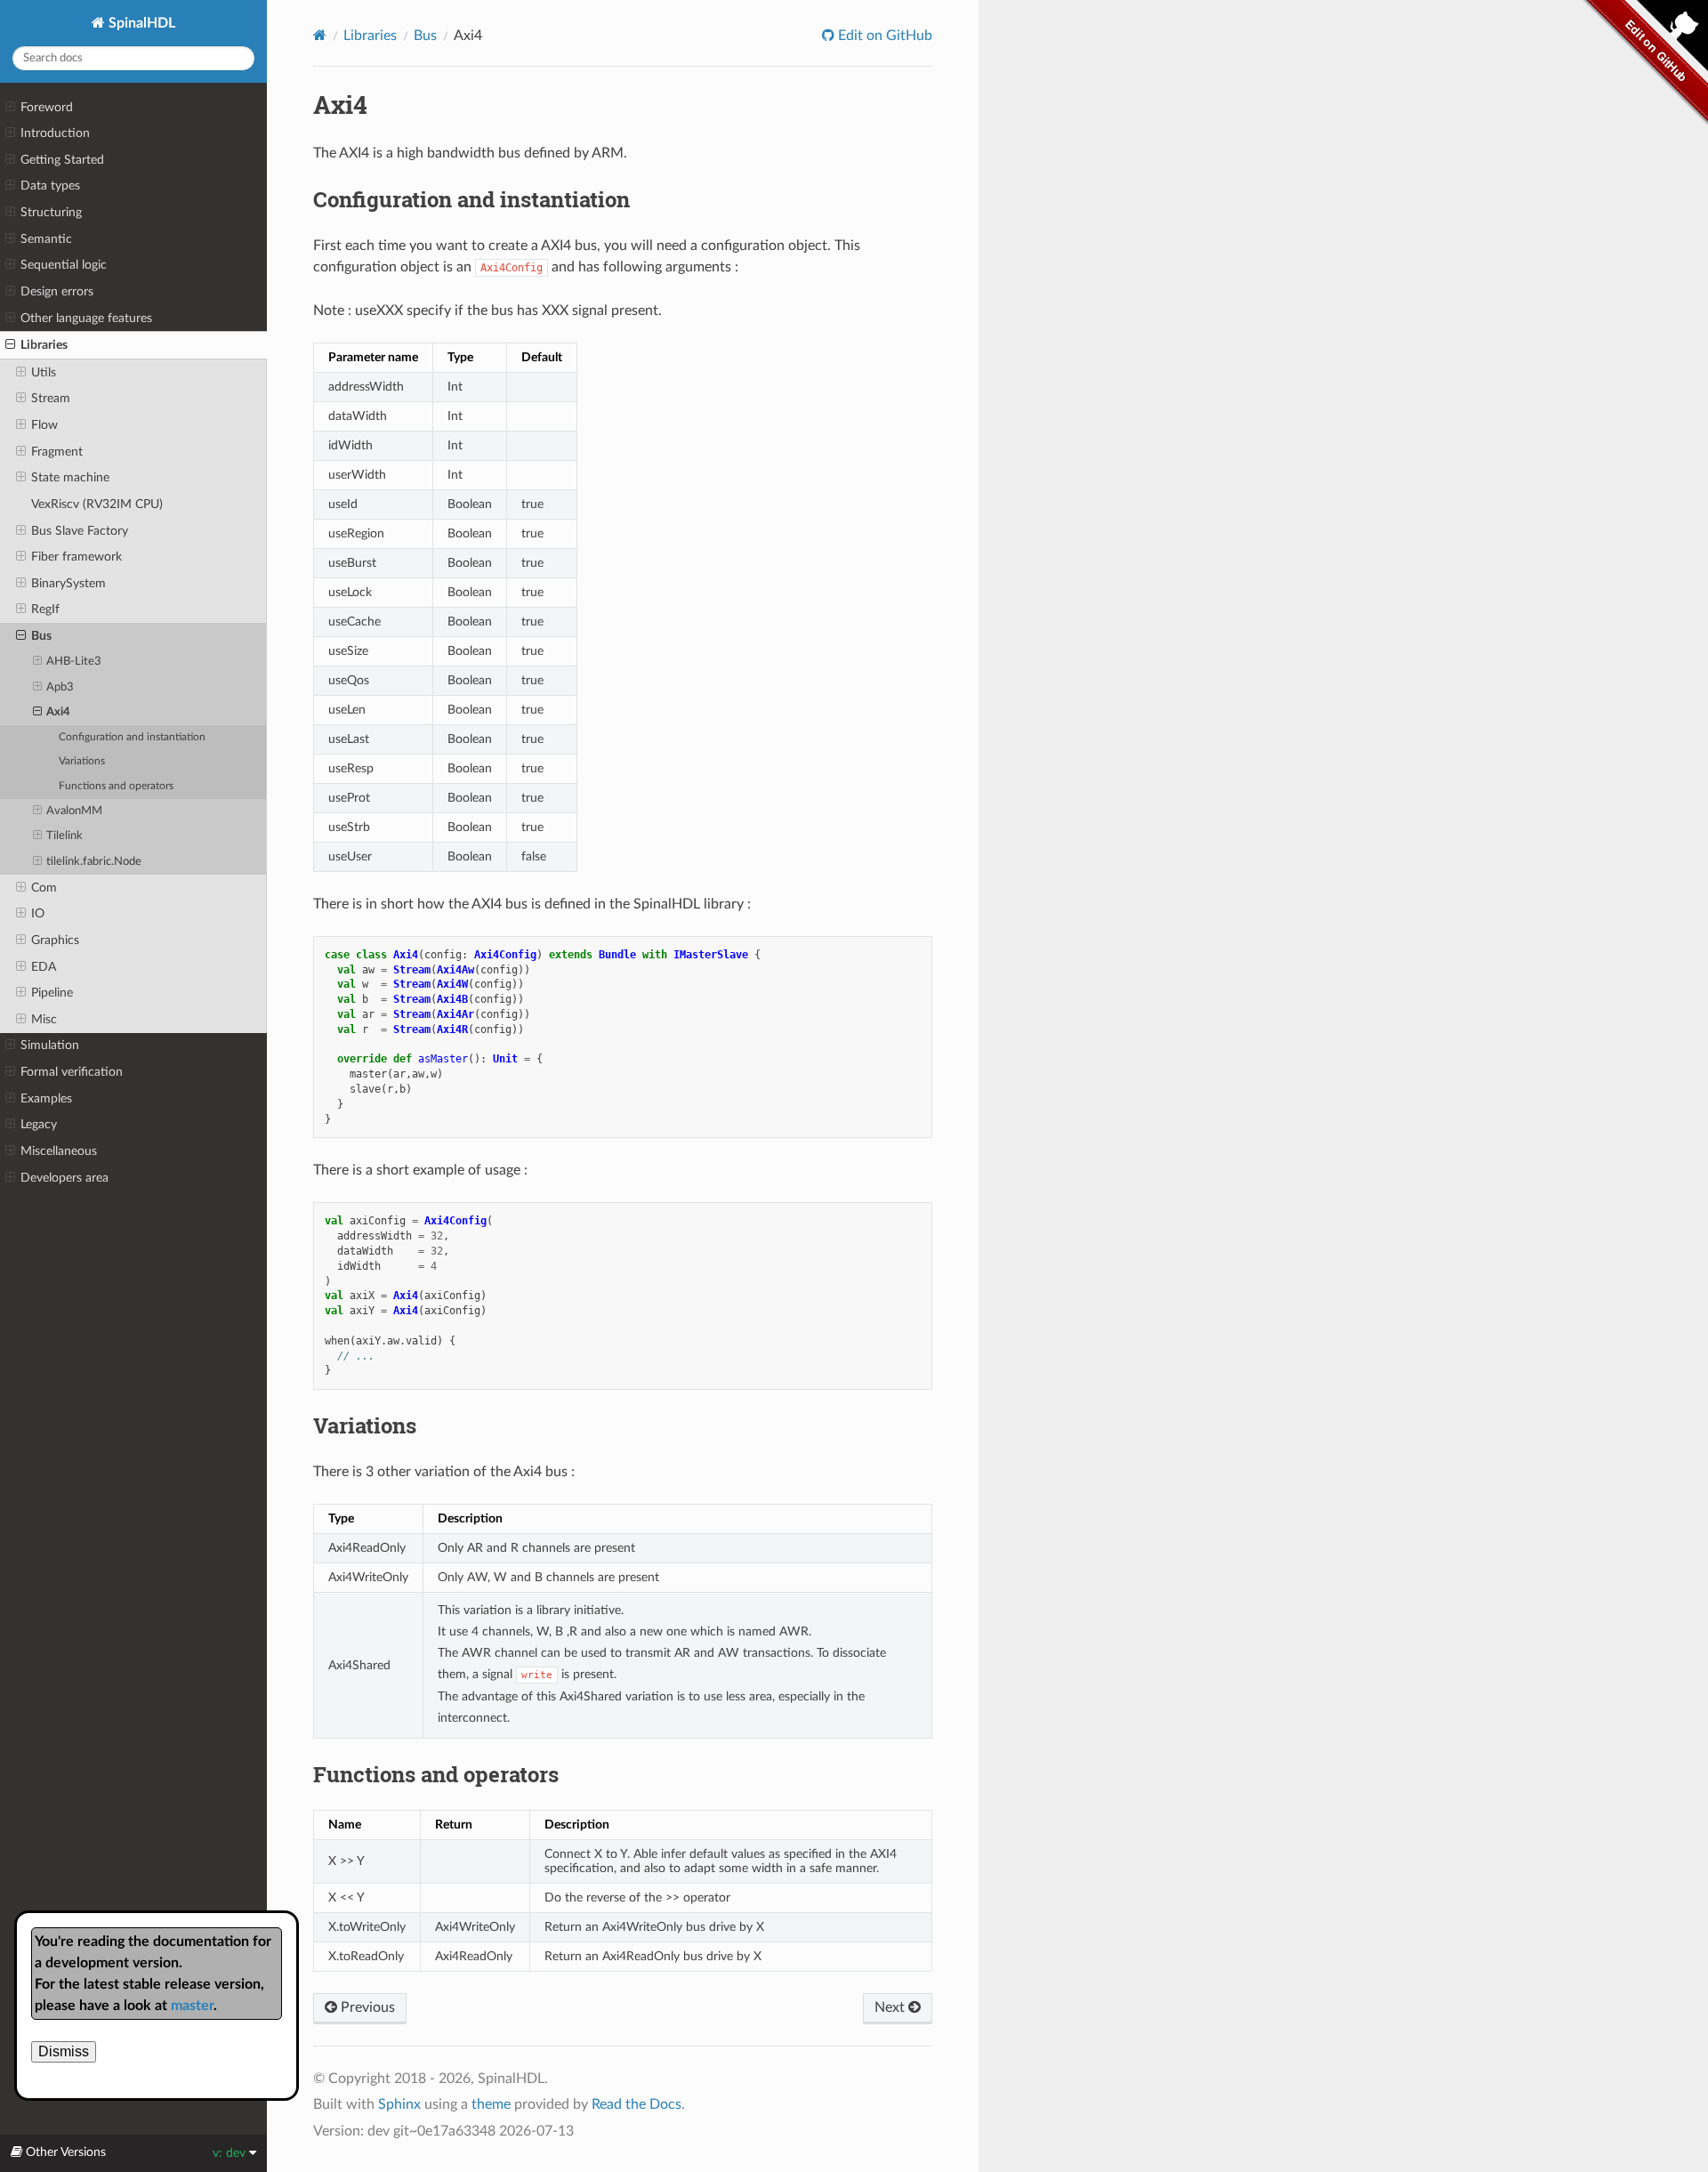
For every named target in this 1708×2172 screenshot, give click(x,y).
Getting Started (62, 160)
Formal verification (72, 1072)
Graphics (55, 940)
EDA (44, 967)
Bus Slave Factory (80, 531)
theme (491, 2104)
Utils (44, 372)
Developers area (64, 1178)
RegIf (45, 609)
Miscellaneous (59, 1151)
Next (891, 2007)
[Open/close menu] (10, 108)
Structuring (51, 212)
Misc (44, 1019)
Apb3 (60, 687)
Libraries (44, 345)
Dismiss (64, 2051)
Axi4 (58, 712)
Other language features (86, 318)
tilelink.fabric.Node (94, 862)
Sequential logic (64, 265)
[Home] (320, 35)
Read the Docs (636, 2104)
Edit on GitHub (883, 36)
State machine (70, 477)
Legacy (39, 1124)
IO (38, 913)
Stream (51, 398)
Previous (366, 2007)
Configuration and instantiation (132, 737)
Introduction (55, 133)
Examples (46, 1098)
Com (44, 888)
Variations (82, 761)
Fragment (57, 452)
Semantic (46, 239)
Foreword (47, 107)
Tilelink (64, 836)
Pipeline (52, 993)
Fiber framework (77, 557)
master (192, 2006)
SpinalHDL (140, 23)
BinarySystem (68, 583)
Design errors (57, 291)
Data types (50, 186)
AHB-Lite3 (74, 662)
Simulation (50, 1045)
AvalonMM (74, 811)
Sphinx (399, 2104)
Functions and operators (116, 786)
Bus (41, 636)
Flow (44, 425)
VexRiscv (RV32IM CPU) (97, 504)
